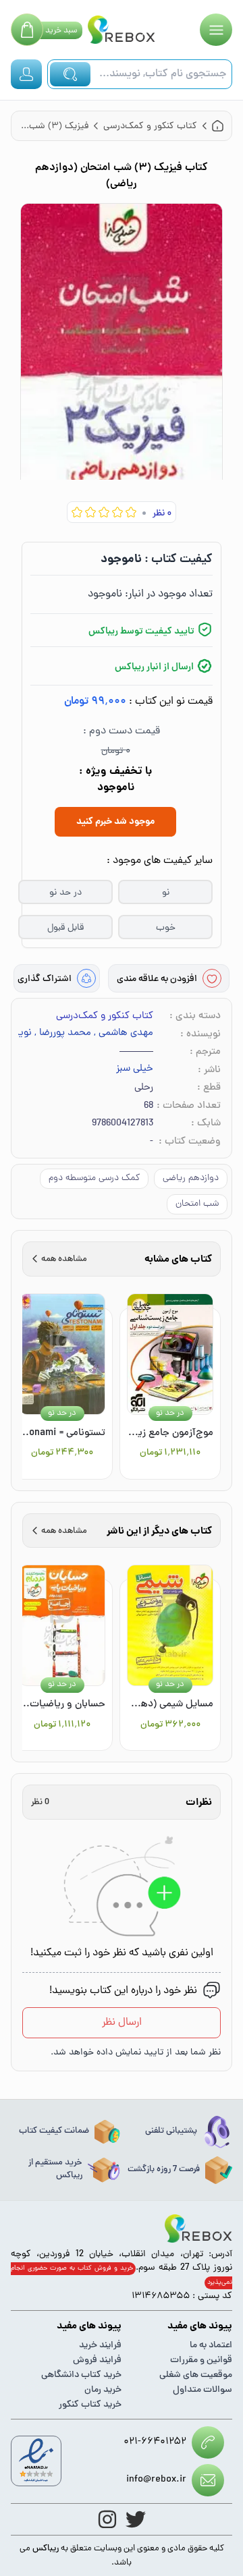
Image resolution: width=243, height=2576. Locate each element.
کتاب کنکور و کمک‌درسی (105, 1016)
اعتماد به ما (211, 2346)
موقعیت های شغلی (196, 2375)
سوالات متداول (202, 2390)
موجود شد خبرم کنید (115, 822)
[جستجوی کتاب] (70, 74)
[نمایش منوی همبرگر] (216, 30)
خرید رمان (103, 2390)
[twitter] (136, 2519)
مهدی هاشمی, (124, 1034)
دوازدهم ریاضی (191, 1178)
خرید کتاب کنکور (90, 2405)
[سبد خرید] (27, 30)
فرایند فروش (97, 2360)
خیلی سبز (135, 1069)
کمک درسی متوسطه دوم (94, 1178)
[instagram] (107, 2519)
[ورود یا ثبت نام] (26, 74)
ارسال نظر (122, 2023)
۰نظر (162, 514)
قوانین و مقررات (201, 2360)
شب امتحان (197, 1204)
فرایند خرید (100, 2346)
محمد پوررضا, (63, 1034)
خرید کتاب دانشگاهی (81, 2375)
